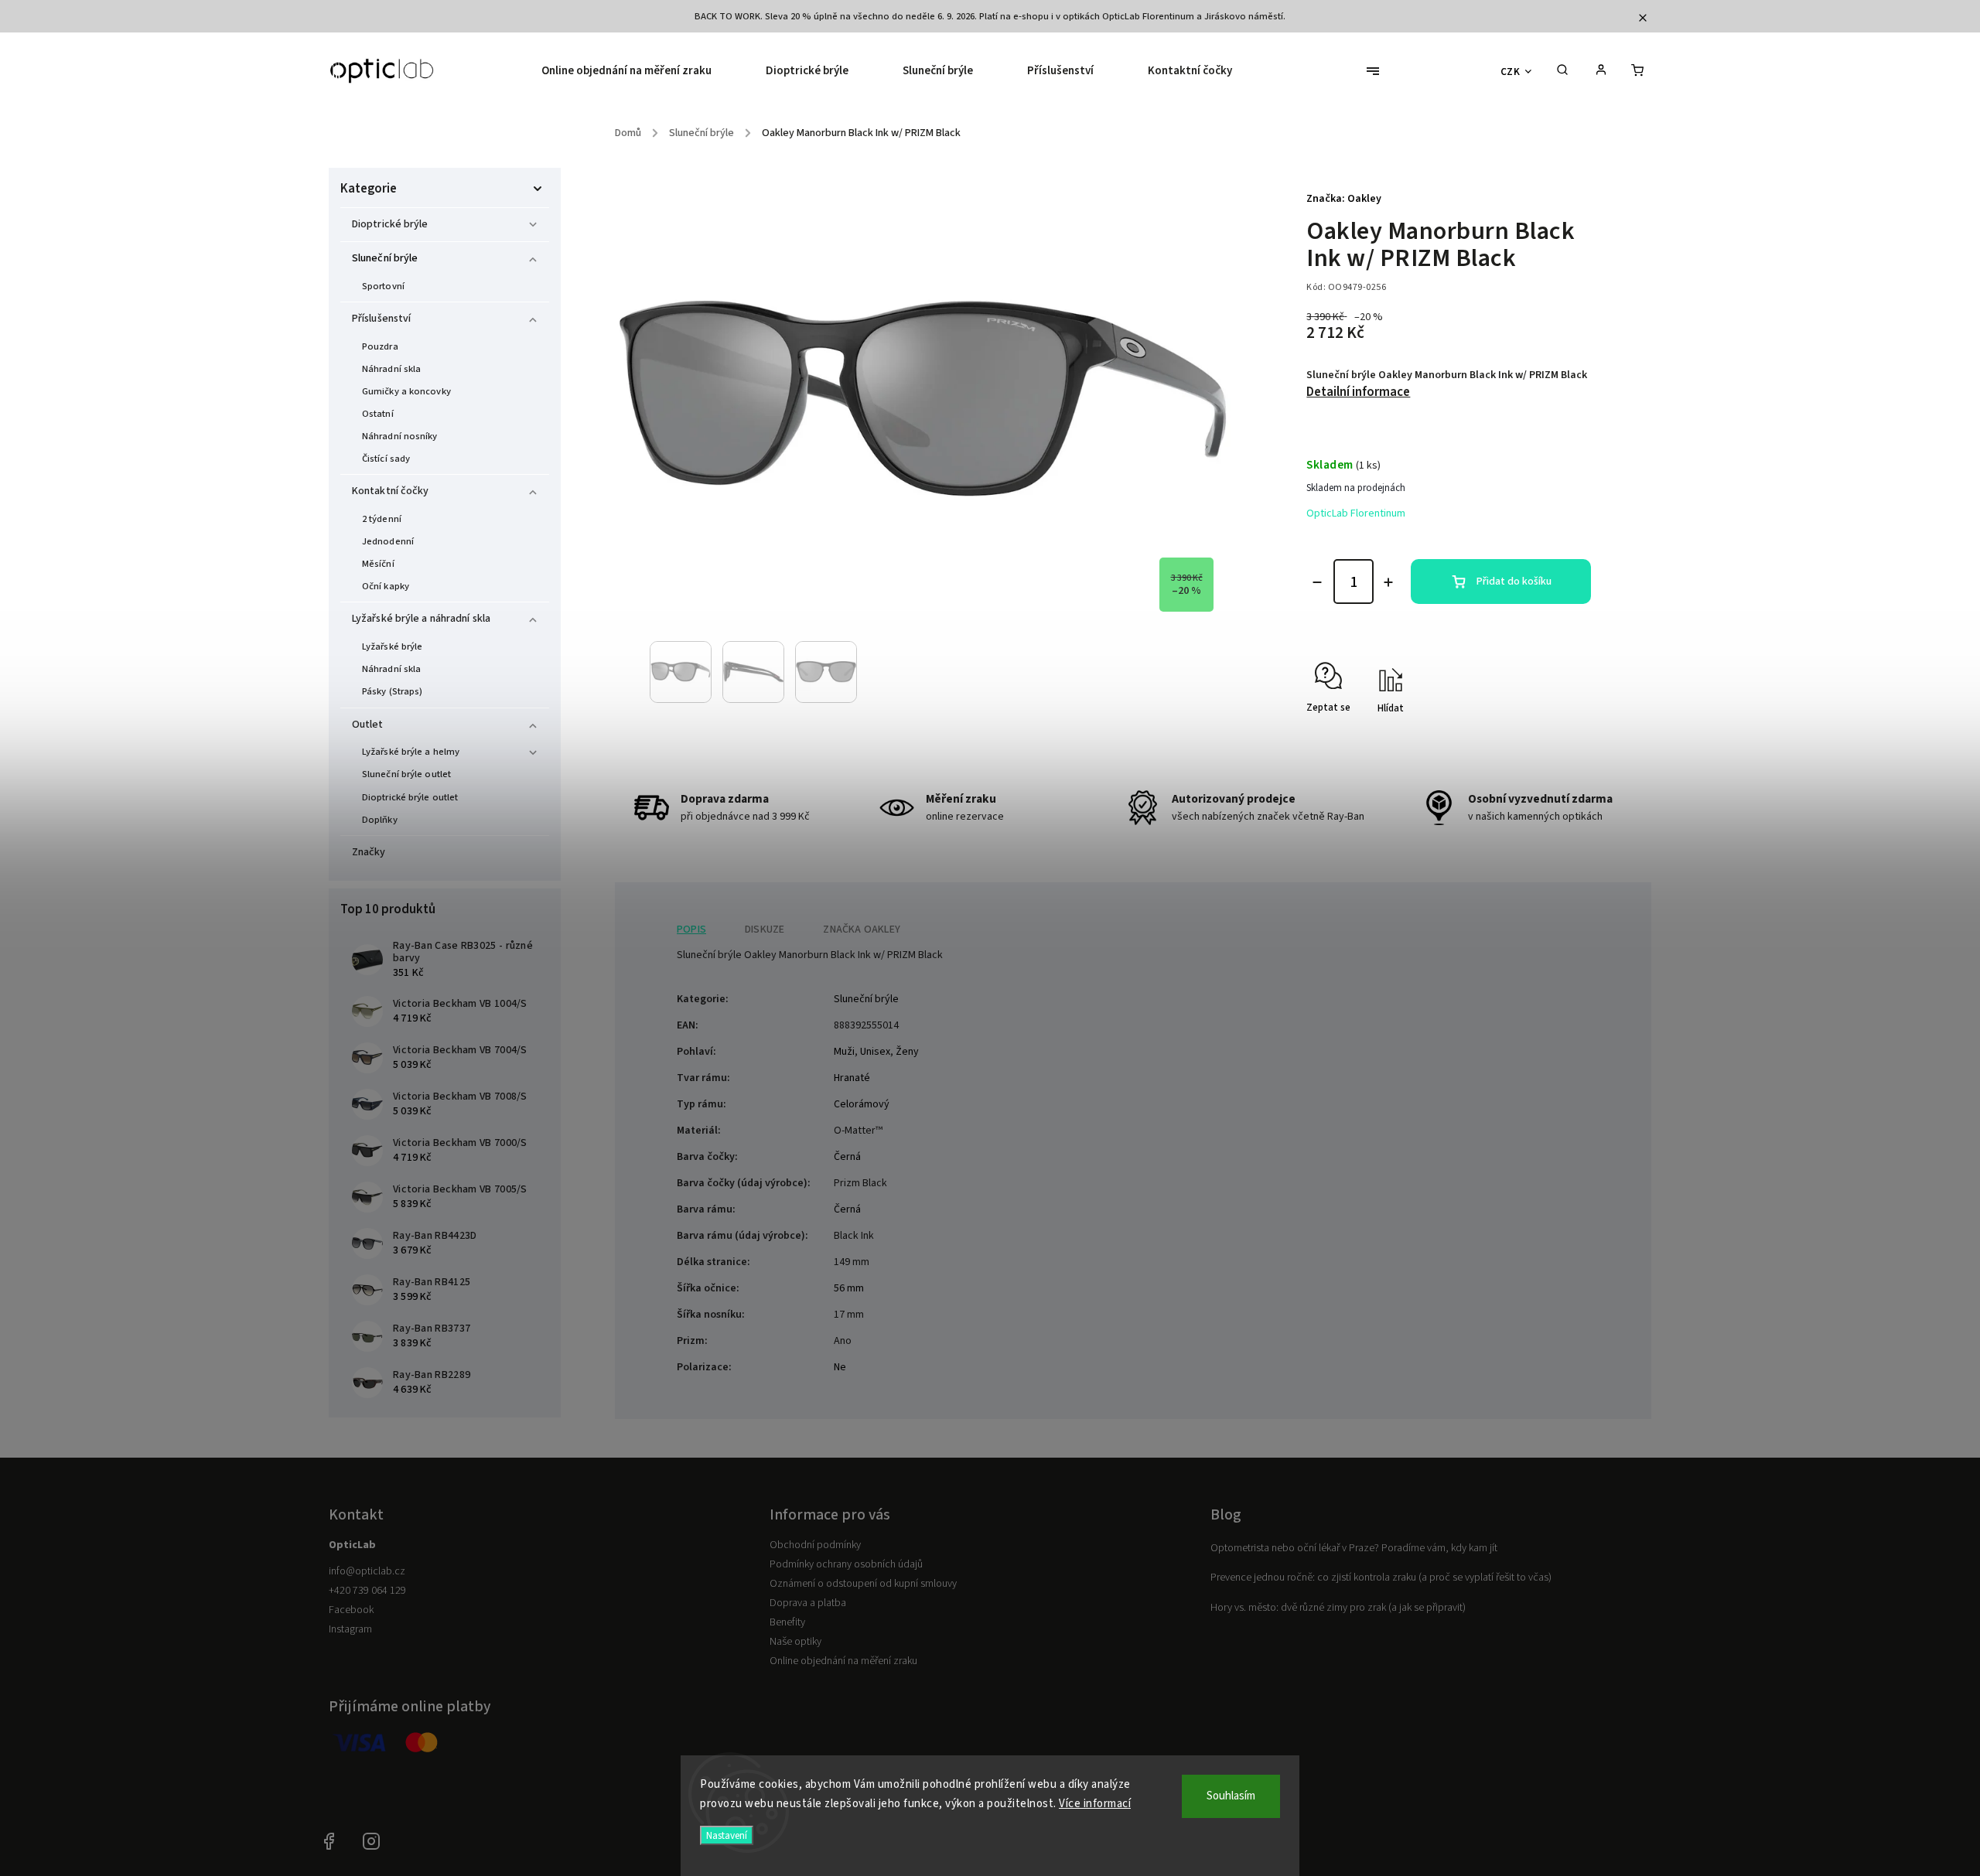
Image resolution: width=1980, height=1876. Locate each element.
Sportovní (383, 286)
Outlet (368, 725)
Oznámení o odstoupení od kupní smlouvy (863, 1584)
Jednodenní (388, 541)
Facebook (351, 1610)
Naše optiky (795, 1642)
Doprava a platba (808, 1603)
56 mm (849, 1288)
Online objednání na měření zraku (843, 1661)
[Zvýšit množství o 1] (1388, 582)
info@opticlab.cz (367, 1571)
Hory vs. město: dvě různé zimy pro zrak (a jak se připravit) (1338, 1608)
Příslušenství (381, 319)
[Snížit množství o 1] (1317, 582)
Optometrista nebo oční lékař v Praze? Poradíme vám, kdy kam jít (1354, 1548)
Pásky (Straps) (392, 691)
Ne (840, 1367)
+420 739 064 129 (367, 1591)
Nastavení (727, 1835)
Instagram (350, 1629)
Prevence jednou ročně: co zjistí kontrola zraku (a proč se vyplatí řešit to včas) (1381, 1578)
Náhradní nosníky (400, 436)
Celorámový (862, 1104)
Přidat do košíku (1514, 582)
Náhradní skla (391, 369)
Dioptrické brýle (390, 224)
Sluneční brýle (385, 258)
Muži (844, 1052)
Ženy (907, 1052)
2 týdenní (382, 519)
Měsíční (378, 564)
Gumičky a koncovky (406, 391)
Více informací (1095, 1804)
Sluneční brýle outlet (406, 774)
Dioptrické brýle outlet (410, 797)
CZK (1511, 72)
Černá (847, 1157)
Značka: (1344, 199)
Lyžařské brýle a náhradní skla (421, 619)
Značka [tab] (862, 929)
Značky (369, 852)
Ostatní (378, 414)
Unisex (875, 1052)
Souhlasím (1231, 1796)
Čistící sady (386, 459)
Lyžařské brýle (392, 646)
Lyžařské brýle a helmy (411, 752)
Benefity (787, 1622)
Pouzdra (380, 346)
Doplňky (380, 820)
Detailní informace (1358, 392)
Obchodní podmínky (815, 1545)
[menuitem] (640, 71)
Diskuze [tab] (765, 929)
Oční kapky (386, 586)
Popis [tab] (691, 929)
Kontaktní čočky (391, 491)
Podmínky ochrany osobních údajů (846, 1564)
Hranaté (852, 1078)
